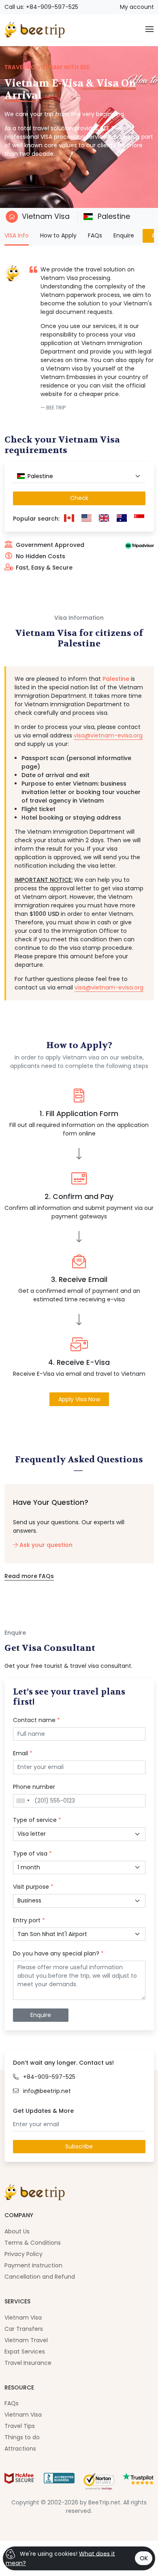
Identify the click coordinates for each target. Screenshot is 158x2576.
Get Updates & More (43, 2111)
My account (137, 7)
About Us (17, 2231)
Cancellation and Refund (40, 2277)
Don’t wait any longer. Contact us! (63, 2063)
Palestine (113, 216)
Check (79, 498)
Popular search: (36, 519)
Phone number (34, 1787)
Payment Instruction (33, 2265)
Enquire (124, 235)
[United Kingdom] (104, 519)
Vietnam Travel (26, 2340)
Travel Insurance (28, 2363)
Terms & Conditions (33, 2243)
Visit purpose (33, 1887)
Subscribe (79, 2146)
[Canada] (69, 519)
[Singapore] (139, 519)
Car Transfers (24, 2329)
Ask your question (45, 1545)
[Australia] (122, 519)
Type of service (37, 1820)
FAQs (95, 235)
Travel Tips (20, 2426)
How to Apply (58, 235)
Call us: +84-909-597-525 (41, 7)
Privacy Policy (23, 2254)
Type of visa (32, 1854)
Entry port (29, 1920)
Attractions (20, 2449)
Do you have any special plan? (58, 1953)
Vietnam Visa (46, 216)
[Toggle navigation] (149, 30)
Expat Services (25, 2351)
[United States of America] (86, 519)
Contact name (36, 1720)
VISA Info (17, 235)
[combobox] (79, 477)
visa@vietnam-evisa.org (108, 735)
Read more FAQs (29, 1576)
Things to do (22, 2437)
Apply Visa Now (79, 1399)
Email (23, 1753)
